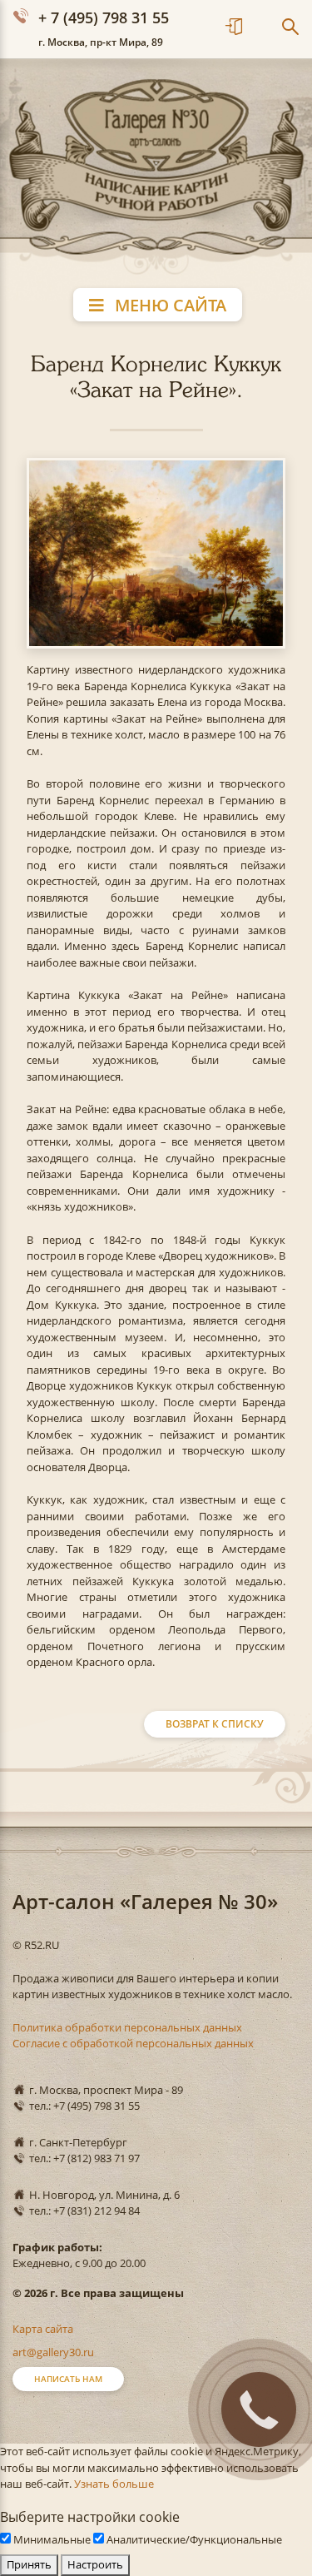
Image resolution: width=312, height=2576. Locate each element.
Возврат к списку (215, 1724)
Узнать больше (114, 2484)
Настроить (95, 2564)
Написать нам (68, 2379)
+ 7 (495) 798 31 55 (104, 17)
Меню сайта (168, 305)
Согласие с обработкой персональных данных (133, 2043)
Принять (29, 2564)
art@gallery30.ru (53, 2352)
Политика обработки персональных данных (127, 2027)
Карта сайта (43, 2329)
